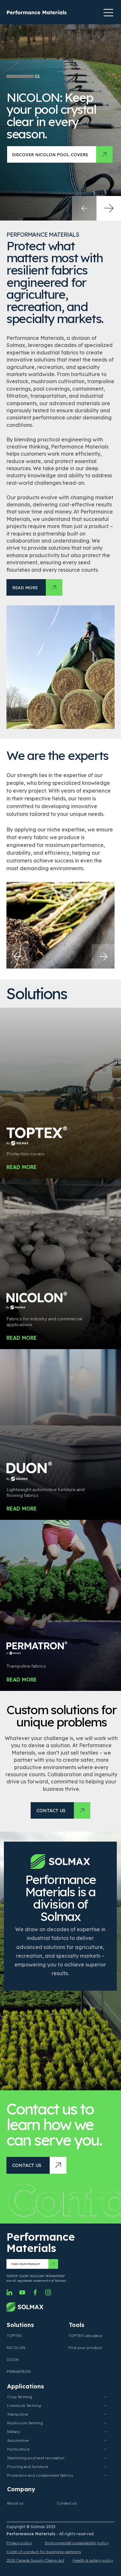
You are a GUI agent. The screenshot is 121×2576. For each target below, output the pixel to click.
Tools (76, 2325)
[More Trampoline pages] (106, 2414)
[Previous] (17, 956)
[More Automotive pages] (106, 2441)
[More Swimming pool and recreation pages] (106, 2458)
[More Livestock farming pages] (106, 2406)
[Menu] (109, 13)
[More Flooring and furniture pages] (106, 2467)
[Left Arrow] (84, 208)
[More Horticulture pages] (106, 2449)
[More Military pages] (106, 2432)
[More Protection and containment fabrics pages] (106, 2475)
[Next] (104, 956)
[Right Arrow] (109, 208)
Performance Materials (41, 2242)
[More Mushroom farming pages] (106, 2423)
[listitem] (60, 1093)
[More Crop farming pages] (106, 2397)
